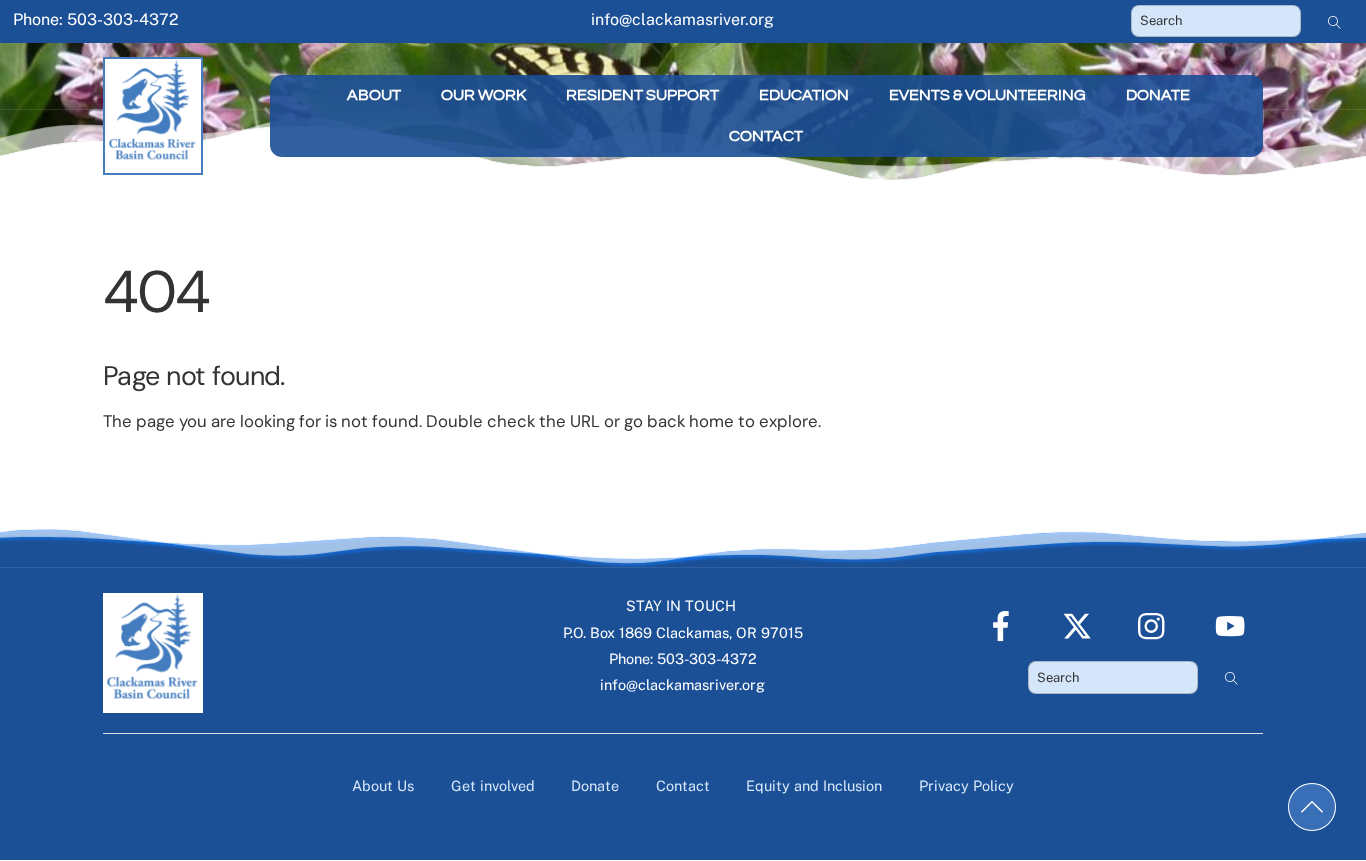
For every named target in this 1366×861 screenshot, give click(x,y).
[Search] (1335, 21)
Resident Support (642, 95)
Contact (766, 136)
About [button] (374, 95)
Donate (1158, 95)
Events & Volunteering (987, 95)
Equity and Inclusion (814, 785)
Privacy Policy (966, 785)
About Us (383, 785)
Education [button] (804, 95)
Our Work (483, 95)
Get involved (493, 785)
